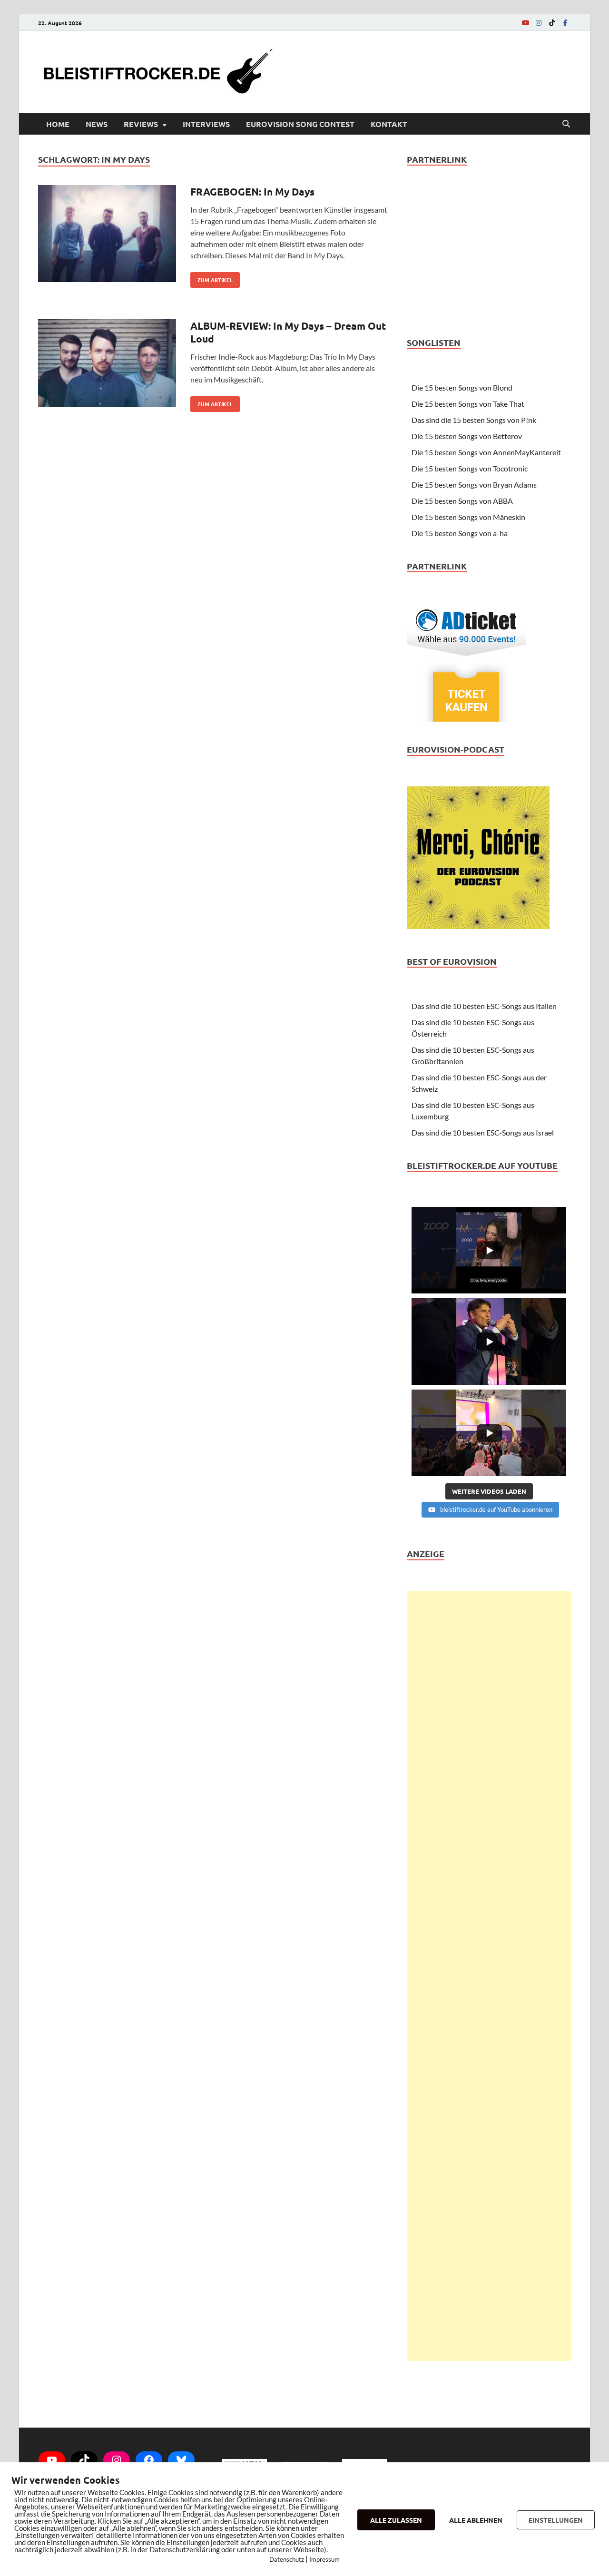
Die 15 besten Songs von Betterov (467, 436)
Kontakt (389, 124)
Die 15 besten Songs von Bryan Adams (474, 485)
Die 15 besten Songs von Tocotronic (470, 468)
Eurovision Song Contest (300, 124)
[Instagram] (539, 23)
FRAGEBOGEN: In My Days (252, 191)
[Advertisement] (489, 1976)
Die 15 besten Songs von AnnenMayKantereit (486, 452)
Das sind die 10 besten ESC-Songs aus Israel (483, 1132)
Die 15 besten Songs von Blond (462, 387)
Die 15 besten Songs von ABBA (462, 501)
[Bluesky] (181, 2460)
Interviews (206, 124)
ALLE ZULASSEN (396, 2520)
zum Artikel (211, 278)
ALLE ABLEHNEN (476, 2520)
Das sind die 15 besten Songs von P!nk (474, 420)
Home (58, 124)
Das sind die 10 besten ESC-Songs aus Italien (484, 1006)
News (97, 124)
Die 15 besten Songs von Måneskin (468, 517)
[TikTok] (552, 23)
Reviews (141, 124)
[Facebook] (565, 23)
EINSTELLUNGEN (556, 2520)
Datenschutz (287, 2559)
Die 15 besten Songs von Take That (468, 404)
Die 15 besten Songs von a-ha (460, 533)
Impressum (324, 2559)
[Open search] (566, 124)
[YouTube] (525, 23)
